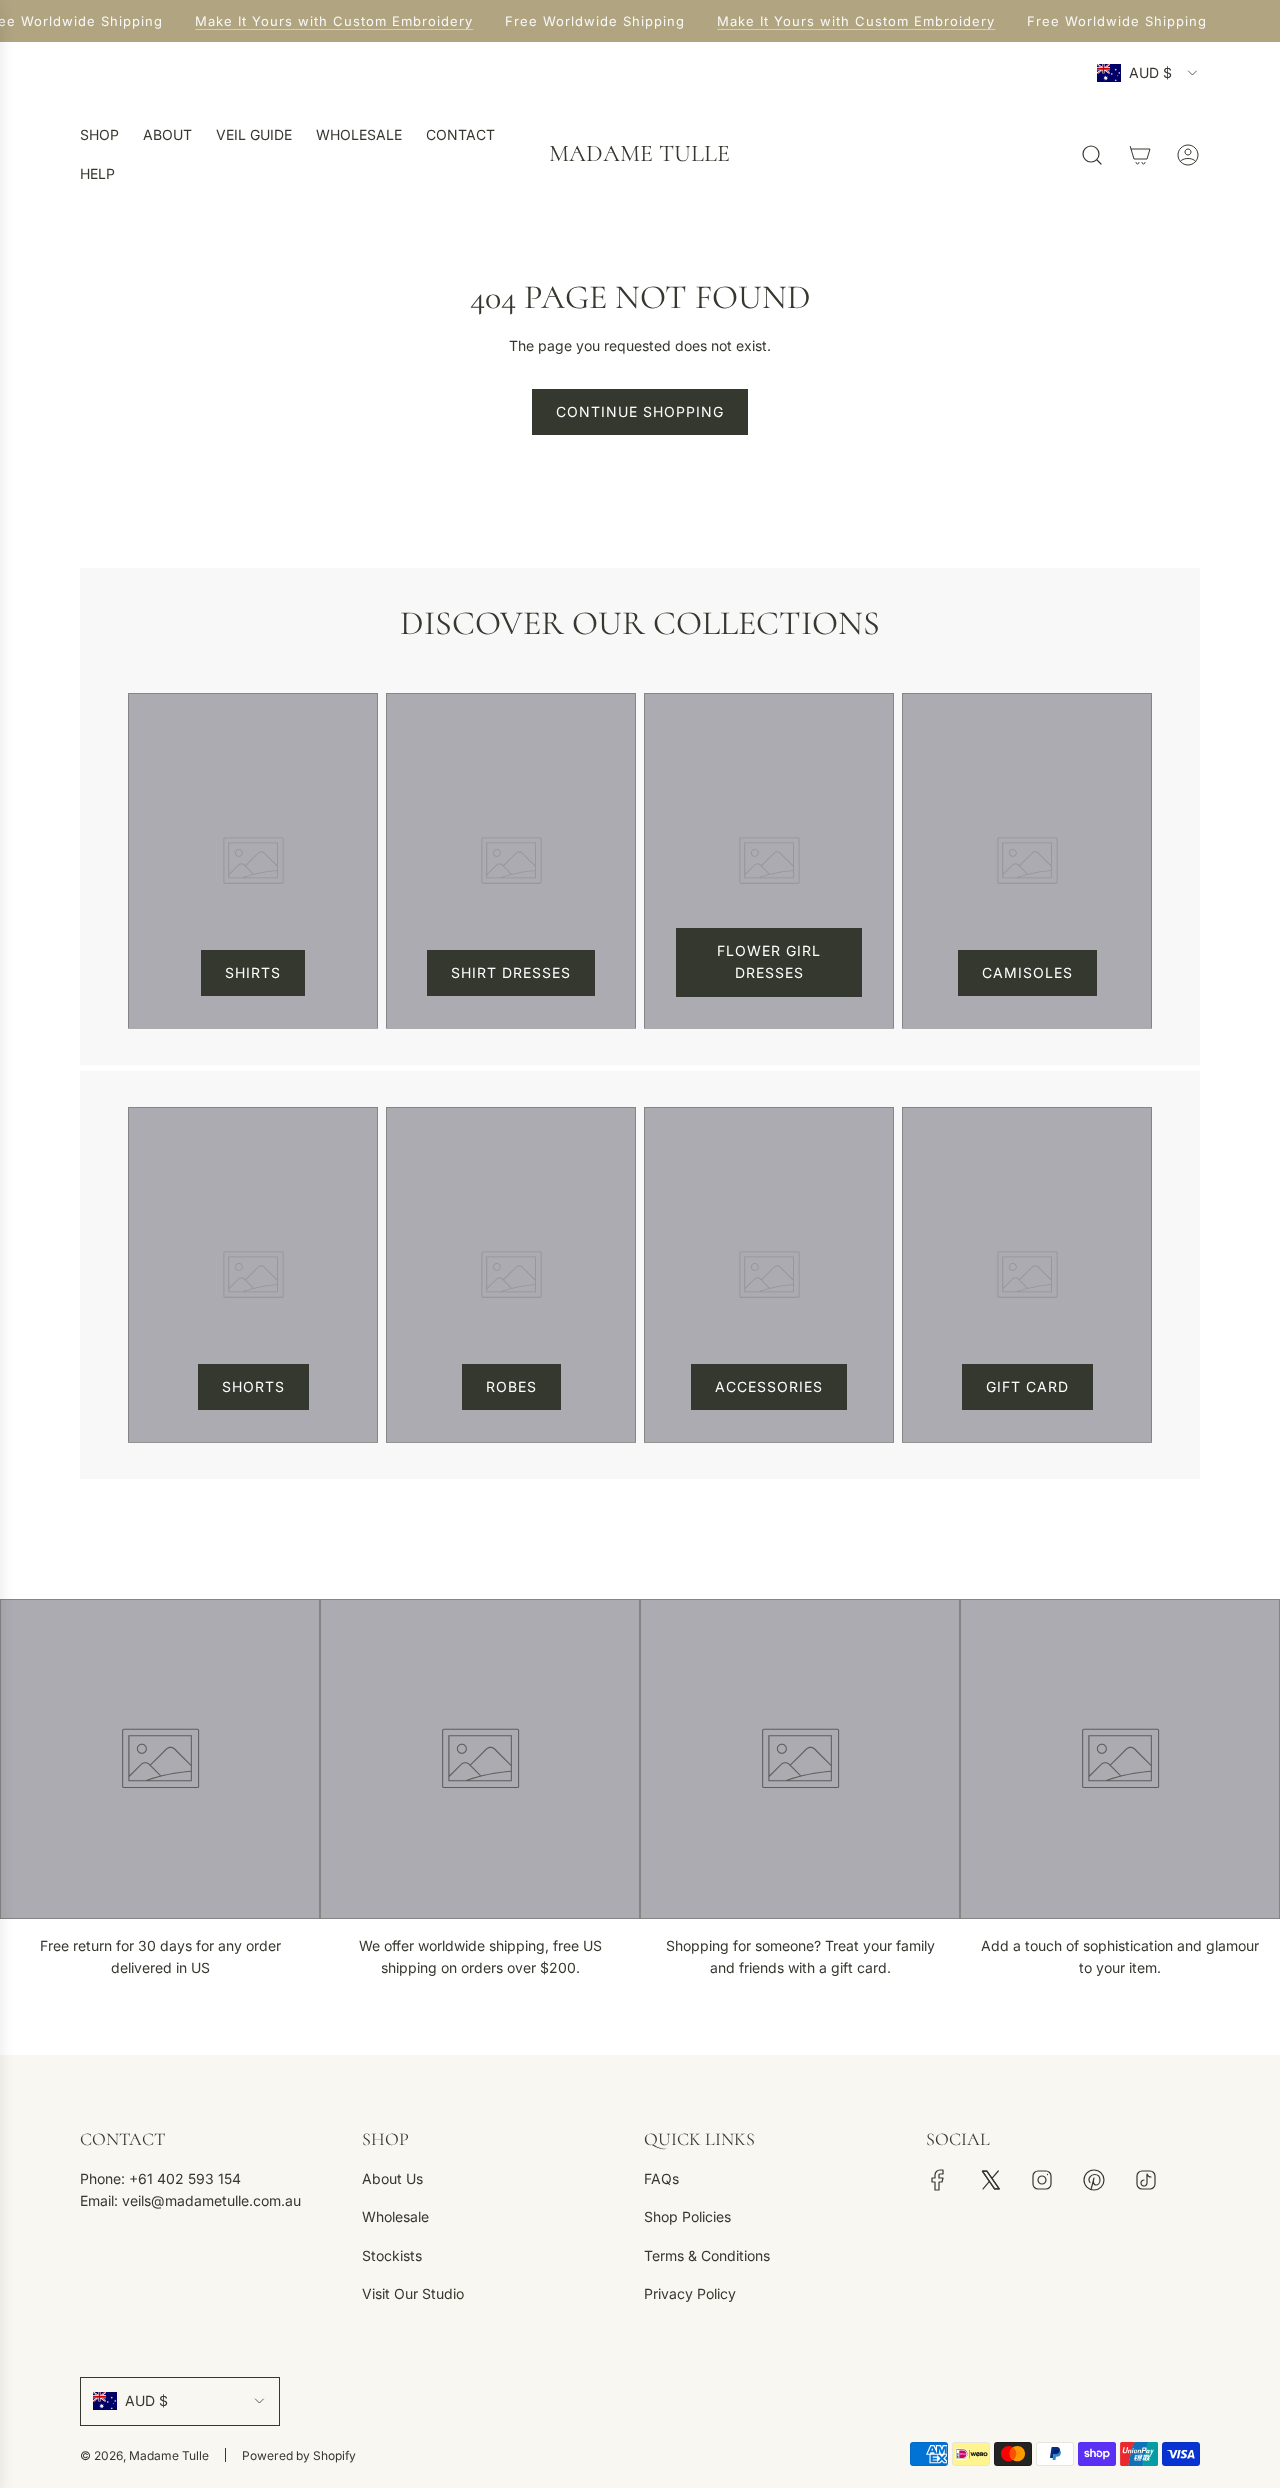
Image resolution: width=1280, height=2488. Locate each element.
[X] (990, 2180)
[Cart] (1140, 155)
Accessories (769, 1386)
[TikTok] (1146, 2180)
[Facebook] (938, 2180)
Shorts (253, 1386)
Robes (511, 1386)
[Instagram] (1042, 2180)
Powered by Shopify (299, 2455)
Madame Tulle (639, 154)
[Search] (1092, 155)
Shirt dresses (511, 972)
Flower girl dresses (769, 961)
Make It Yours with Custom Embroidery (332, 21)
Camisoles (1027, 972)
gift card (1027, 1386)
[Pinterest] (1094, 2180)
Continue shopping (640, 411)
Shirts (253, 972)
